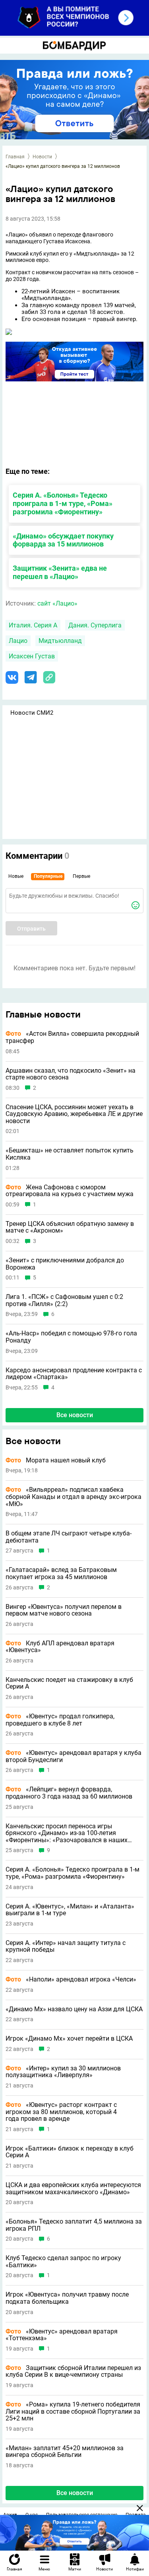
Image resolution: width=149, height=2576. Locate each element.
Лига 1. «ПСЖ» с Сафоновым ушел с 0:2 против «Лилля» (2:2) (64, 1300)
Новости (42, 157)
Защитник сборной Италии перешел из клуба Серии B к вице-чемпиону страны (73, 2371)
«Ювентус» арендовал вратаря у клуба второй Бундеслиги (74, 1756)
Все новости (75, 1415)
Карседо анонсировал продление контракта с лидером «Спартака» (74, 1374)
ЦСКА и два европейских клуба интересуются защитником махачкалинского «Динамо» (73, 2188)
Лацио (18, 641)
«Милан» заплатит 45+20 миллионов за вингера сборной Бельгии (65, 2452)
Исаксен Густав (32, 656)
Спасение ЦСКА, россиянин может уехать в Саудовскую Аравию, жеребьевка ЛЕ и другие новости (74, 1114)
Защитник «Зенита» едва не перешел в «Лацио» (60, 572)
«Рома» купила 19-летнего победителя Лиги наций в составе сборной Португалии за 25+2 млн (73, 2412)
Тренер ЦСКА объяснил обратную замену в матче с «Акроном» (70, 1227)
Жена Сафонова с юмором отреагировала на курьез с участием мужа (70, 1191)
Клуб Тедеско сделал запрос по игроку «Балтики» (63, 2261)
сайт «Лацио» (57, 603)
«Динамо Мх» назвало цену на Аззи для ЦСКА (74, 2009)
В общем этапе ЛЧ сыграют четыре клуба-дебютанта (69, 1537)
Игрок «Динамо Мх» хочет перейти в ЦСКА (69, 2039)
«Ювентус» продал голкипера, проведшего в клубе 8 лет (60, 1720)
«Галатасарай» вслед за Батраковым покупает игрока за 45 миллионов (61, 1573)
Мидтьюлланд (60, 641)
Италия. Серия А (33, 625)
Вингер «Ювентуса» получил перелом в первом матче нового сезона (64, 1610)
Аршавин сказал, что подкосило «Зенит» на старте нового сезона (71, 1074)
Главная (15, 157)
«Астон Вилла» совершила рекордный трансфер (72, 1037)
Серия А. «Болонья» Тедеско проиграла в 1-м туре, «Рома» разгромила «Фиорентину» (63, 503)
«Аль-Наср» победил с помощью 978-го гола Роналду (71, 1337)
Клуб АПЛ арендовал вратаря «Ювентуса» (60, 1647)
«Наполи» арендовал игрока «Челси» (71, 1980)
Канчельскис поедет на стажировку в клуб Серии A (69, 1683)
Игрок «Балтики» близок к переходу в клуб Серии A (70, 2152)
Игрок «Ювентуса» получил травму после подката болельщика (67, 2298)
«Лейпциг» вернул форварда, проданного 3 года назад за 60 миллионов (69, 1793)
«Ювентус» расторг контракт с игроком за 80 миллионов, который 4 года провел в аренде (61, 2112)
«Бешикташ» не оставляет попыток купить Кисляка (70, 1154)
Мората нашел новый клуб (56, 1460)
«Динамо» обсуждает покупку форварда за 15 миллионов (63, 540)
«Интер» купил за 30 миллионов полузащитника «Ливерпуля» (63, 2072)
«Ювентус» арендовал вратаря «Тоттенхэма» (62, 2335)
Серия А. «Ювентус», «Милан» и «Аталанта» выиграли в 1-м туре (70, 1910)
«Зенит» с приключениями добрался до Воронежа (65, 1264)
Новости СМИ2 (32, 713)
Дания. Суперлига (95, 625)
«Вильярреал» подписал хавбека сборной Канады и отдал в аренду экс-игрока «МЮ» (74, 1497)
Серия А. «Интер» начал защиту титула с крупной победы (66, 1946)
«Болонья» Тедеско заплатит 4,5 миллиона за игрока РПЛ (74, 2225)
